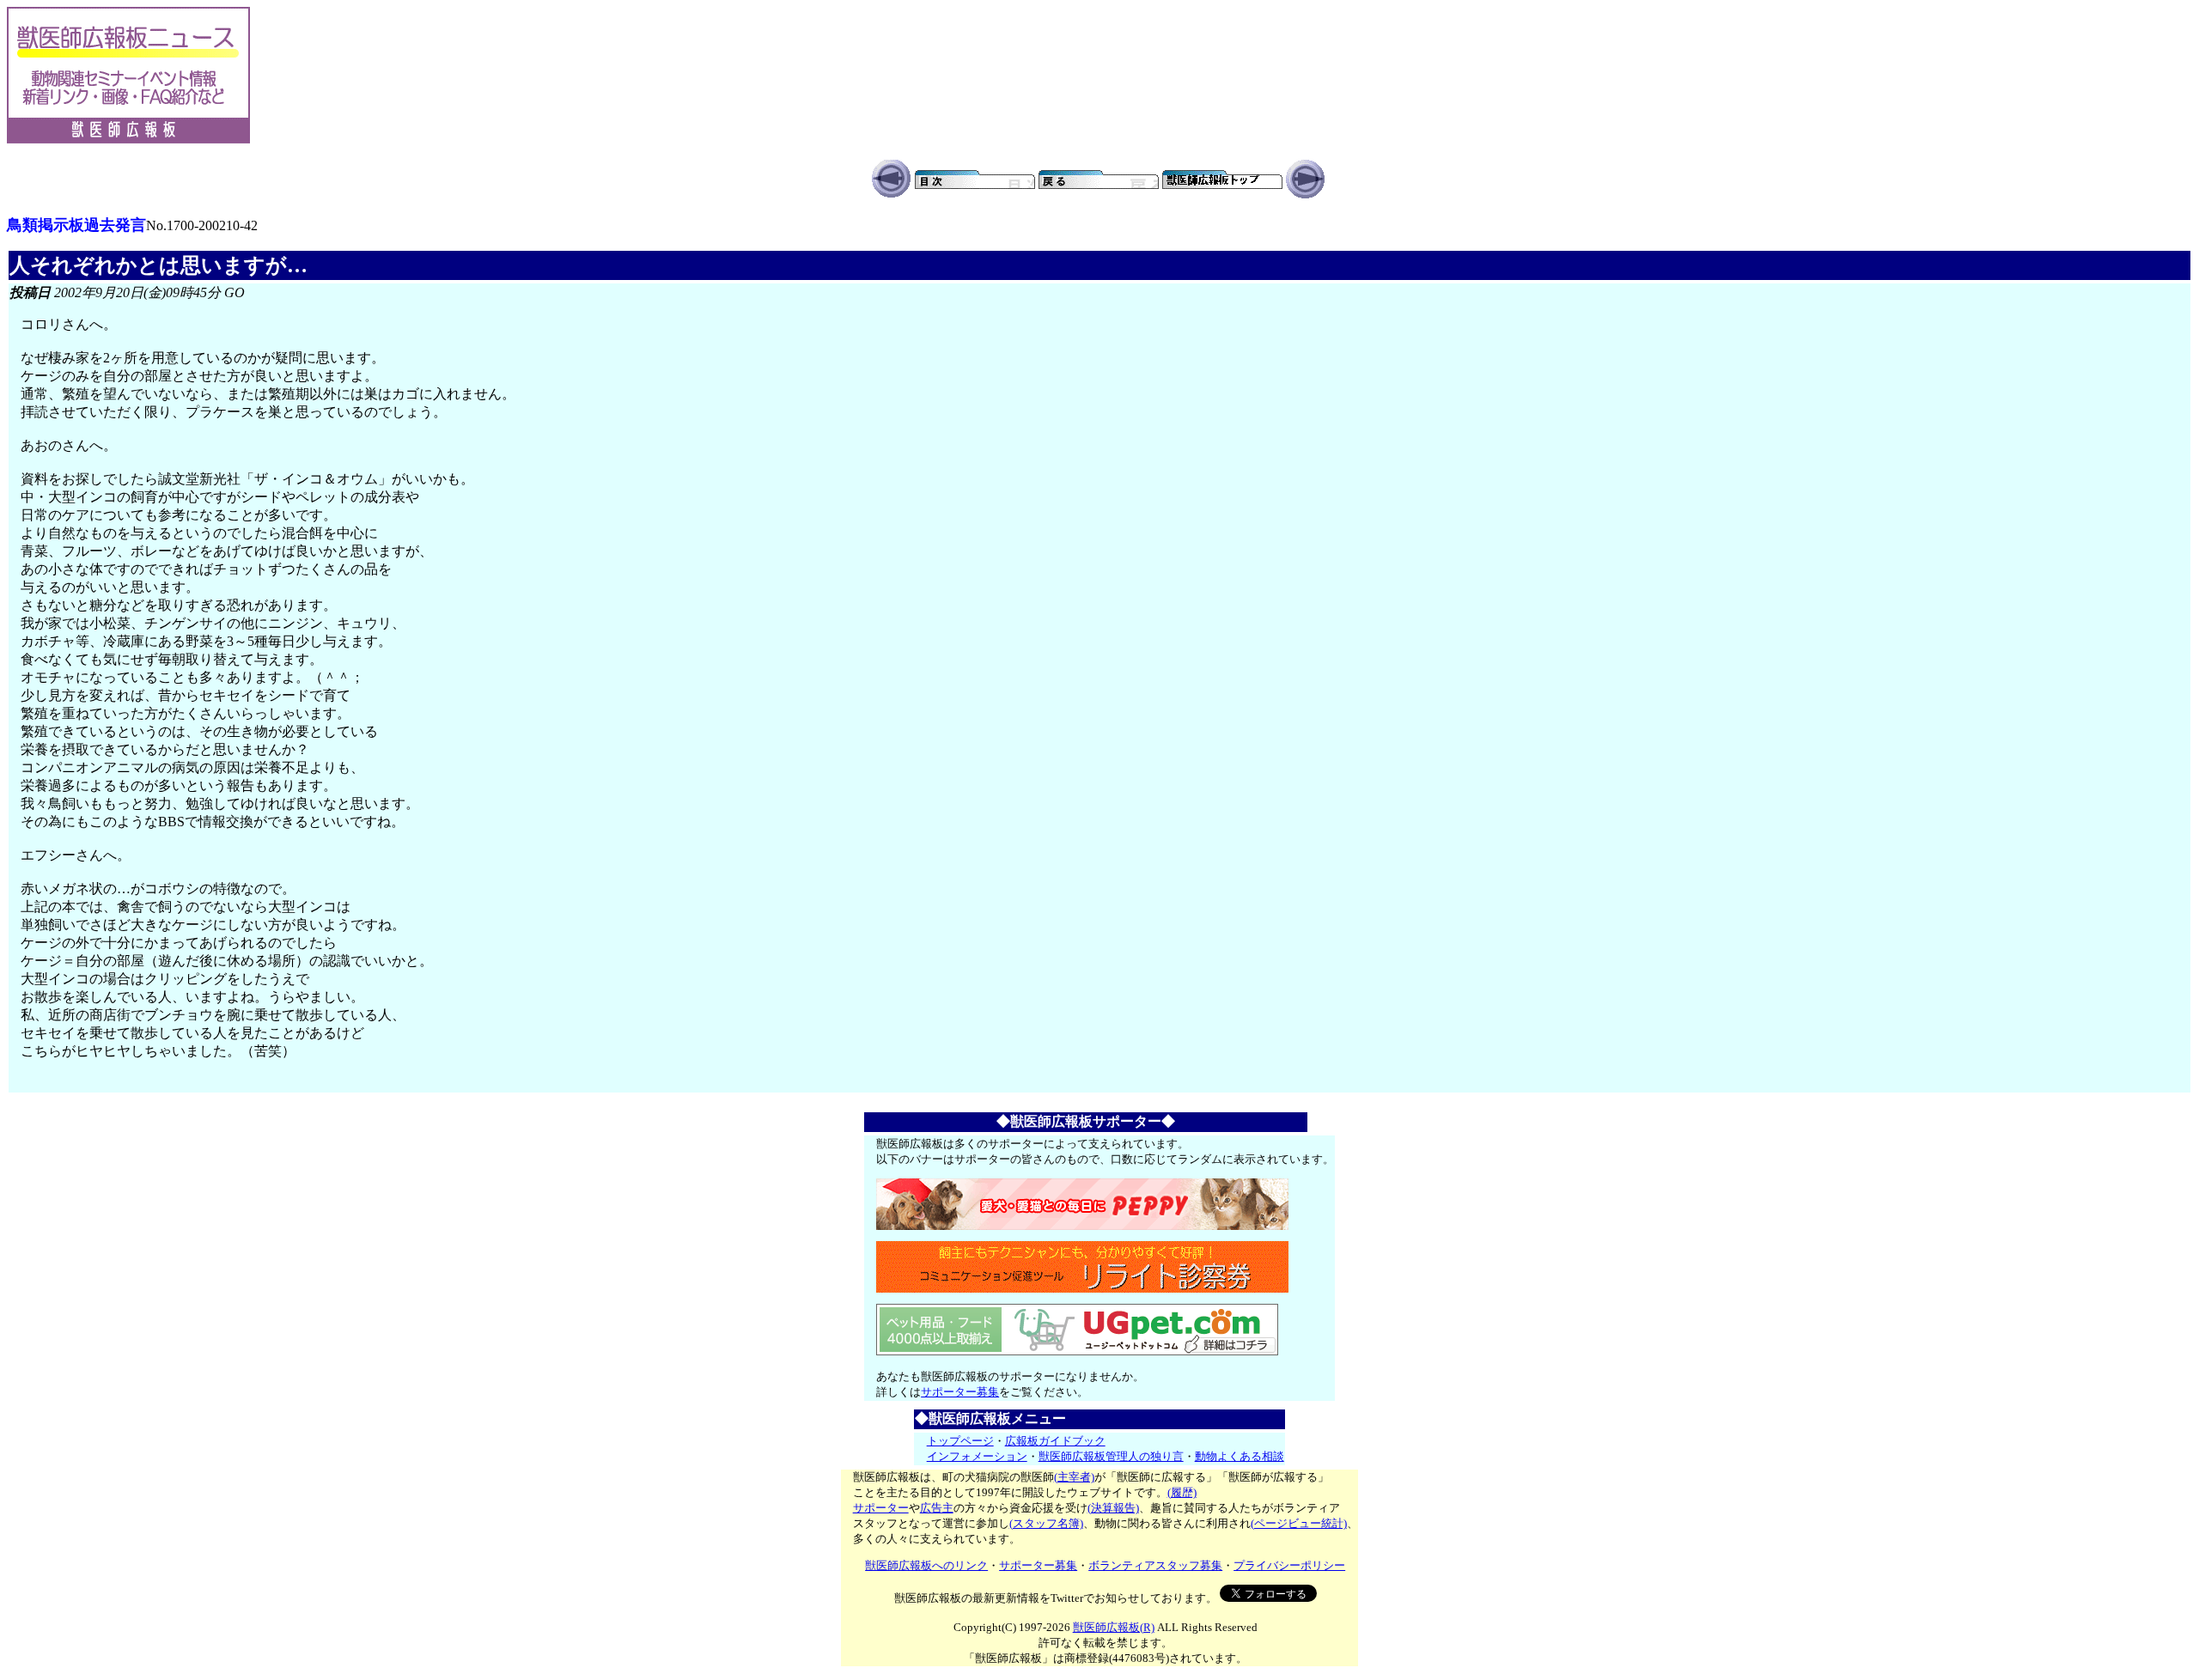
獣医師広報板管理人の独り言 (1111, 1456)
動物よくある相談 (1240, 1456)
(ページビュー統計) (1299, 1523)
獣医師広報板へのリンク (926, 1565)
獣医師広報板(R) (1114, 1627)
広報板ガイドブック (1055, 1441)
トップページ (960, 1441)
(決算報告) (1113, 1508)
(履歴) (1182, 1492)
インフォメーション (977, 1456)
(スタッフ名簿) (1046, 1523)
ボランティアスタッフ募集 (1155, 1565)
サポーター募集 (960, 1392)
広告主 (937, 1508)
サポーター (881, 1508)
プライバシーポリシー (1289, 1565)
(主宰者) (1074, 1477)
